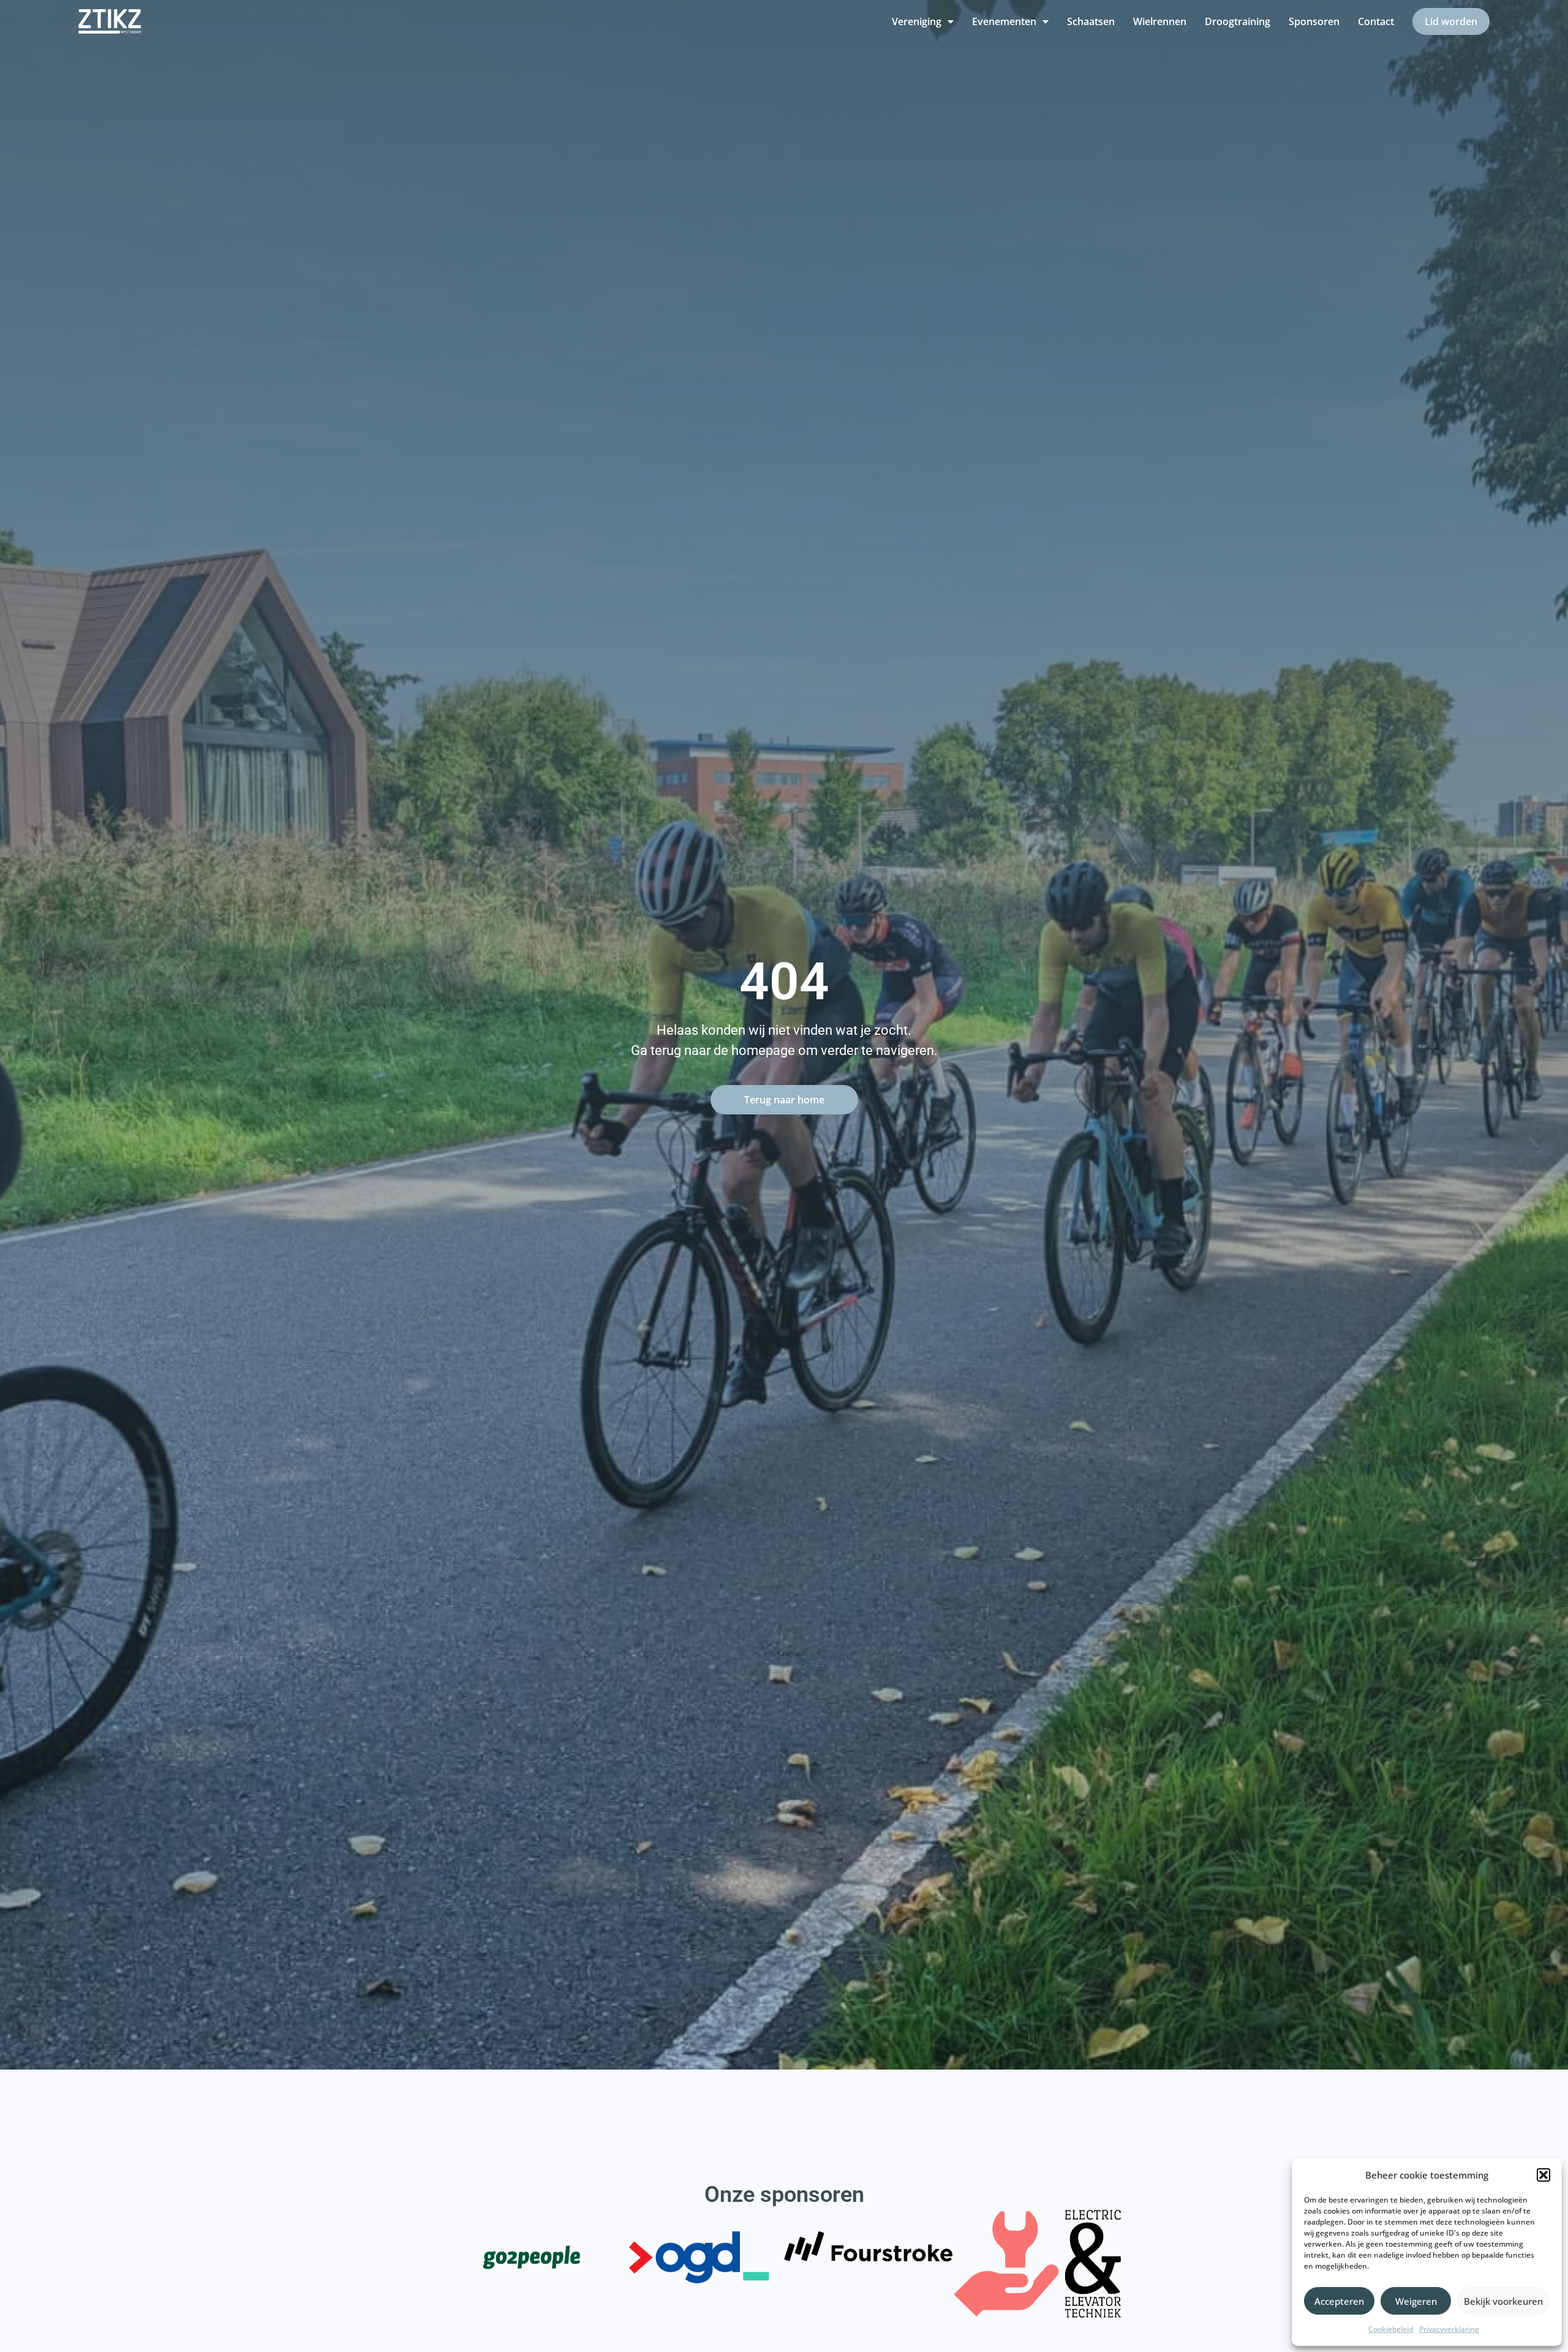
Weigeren (1416, 2301)
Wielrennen (1160, 21)
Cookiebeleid (1391, 2329)
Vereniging (917, 21)
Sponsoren (1314, 21)
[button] (1543, 2175)
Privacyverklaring (1449, 2329)
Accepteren (1339, 2301)
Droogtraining (1238, 21)
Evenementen (1004, 21)
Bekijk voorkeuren (1503, 2301)
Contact (1376, 21)
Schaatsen (1091, 21)
